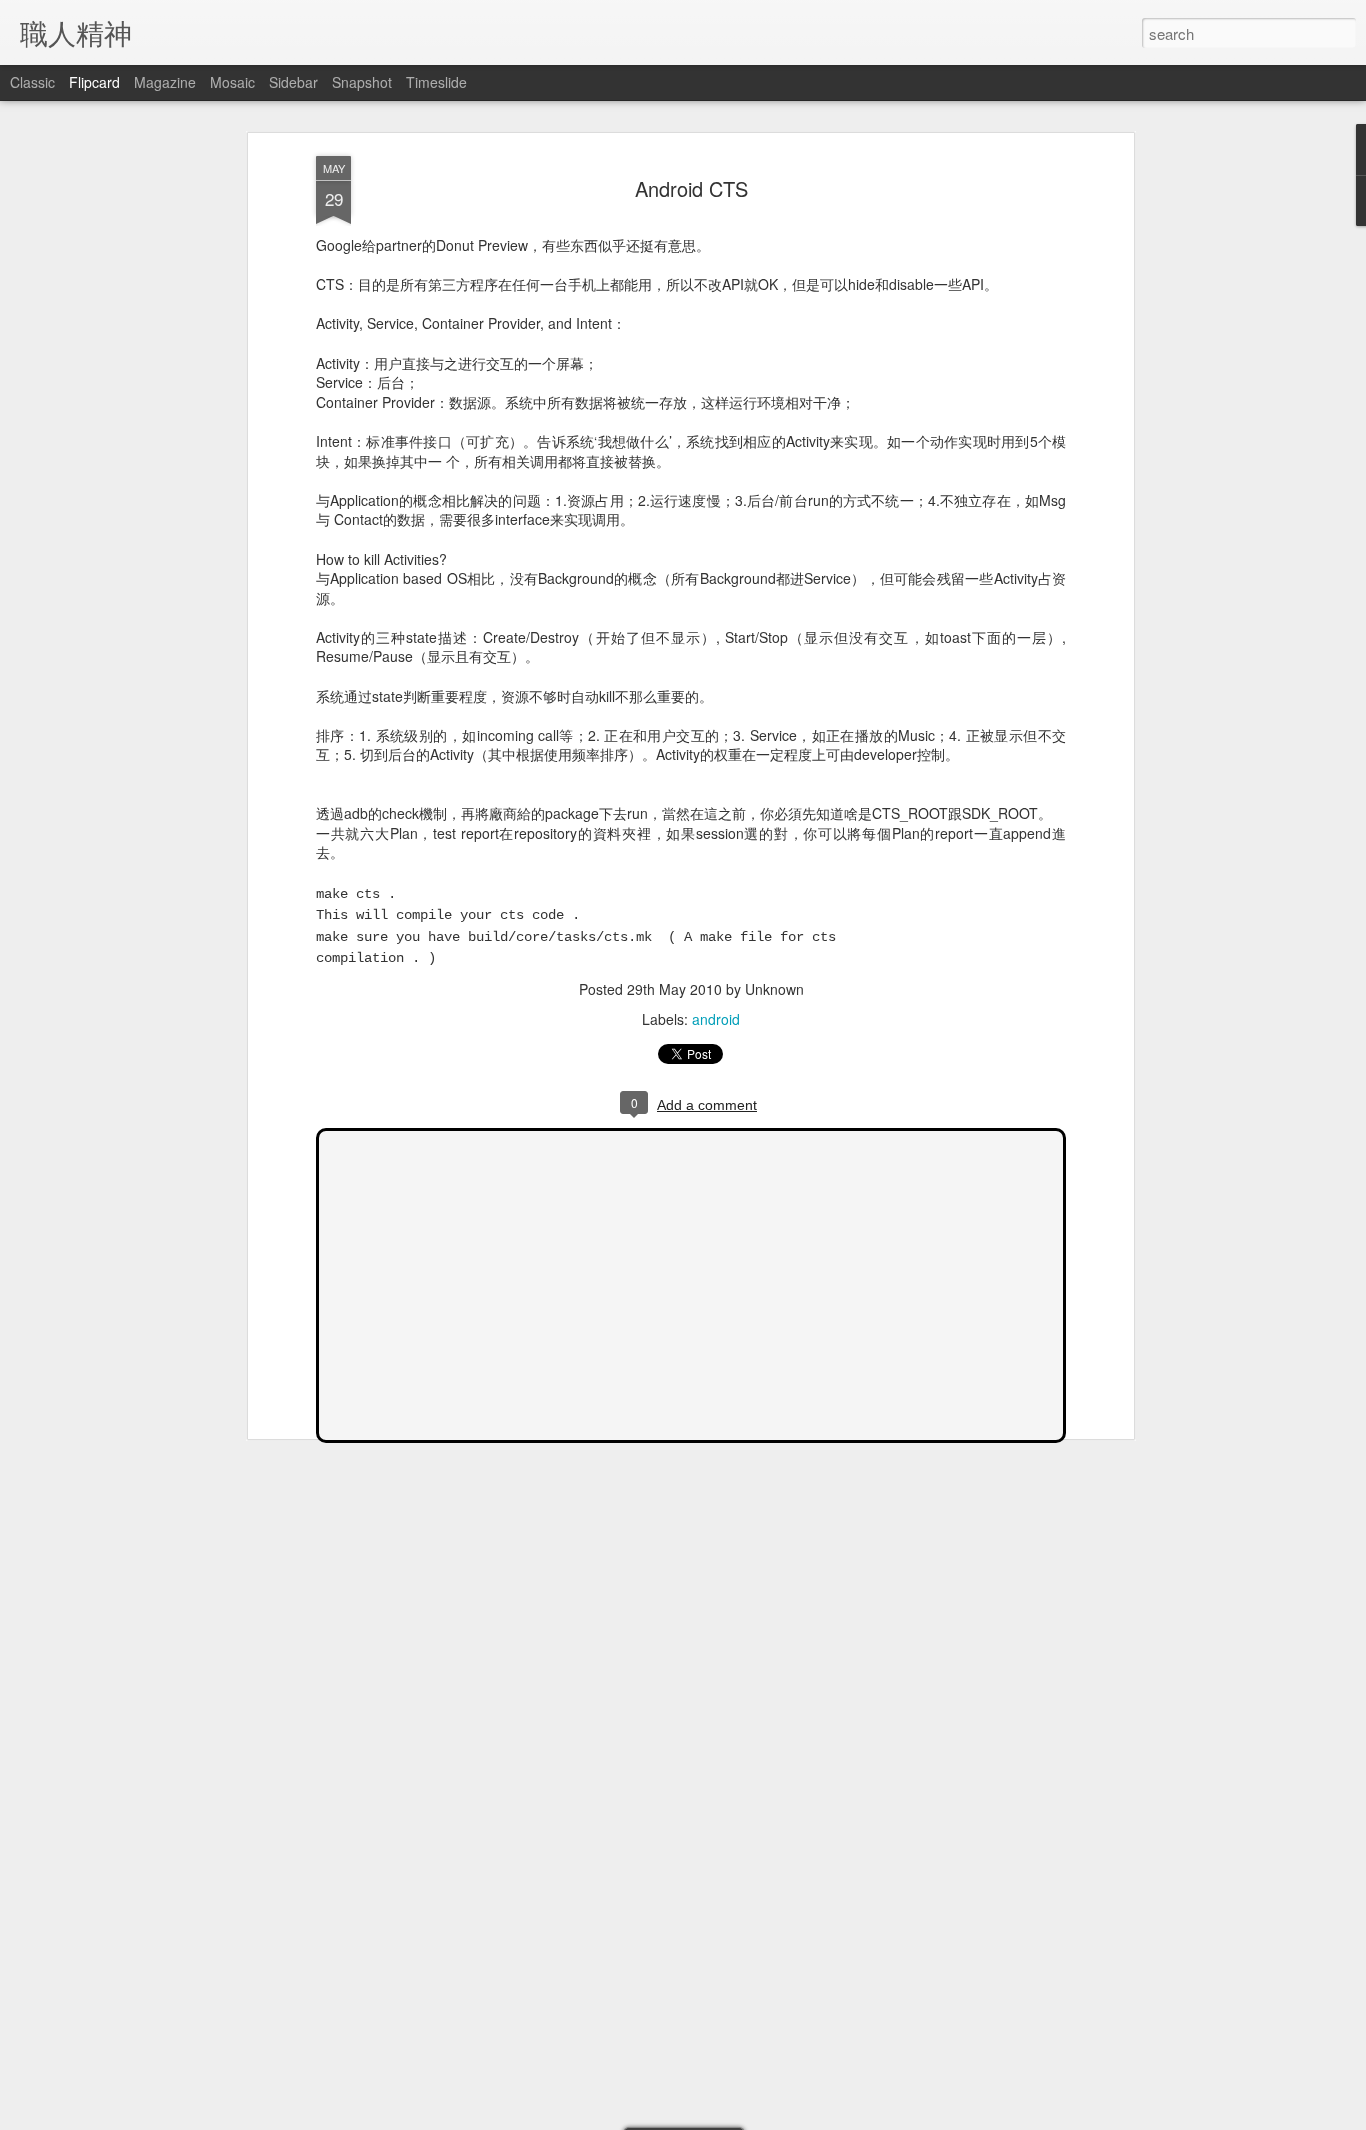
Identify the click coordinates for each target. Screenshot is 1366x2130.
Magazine (165, 82)
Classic (32, 82)
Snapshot (362, 82)
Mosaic (232, 82)
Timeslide (436, 82)
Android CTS (691, 188)
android (716, 1019)
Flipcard (94, 82)
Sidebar (293, 82)
